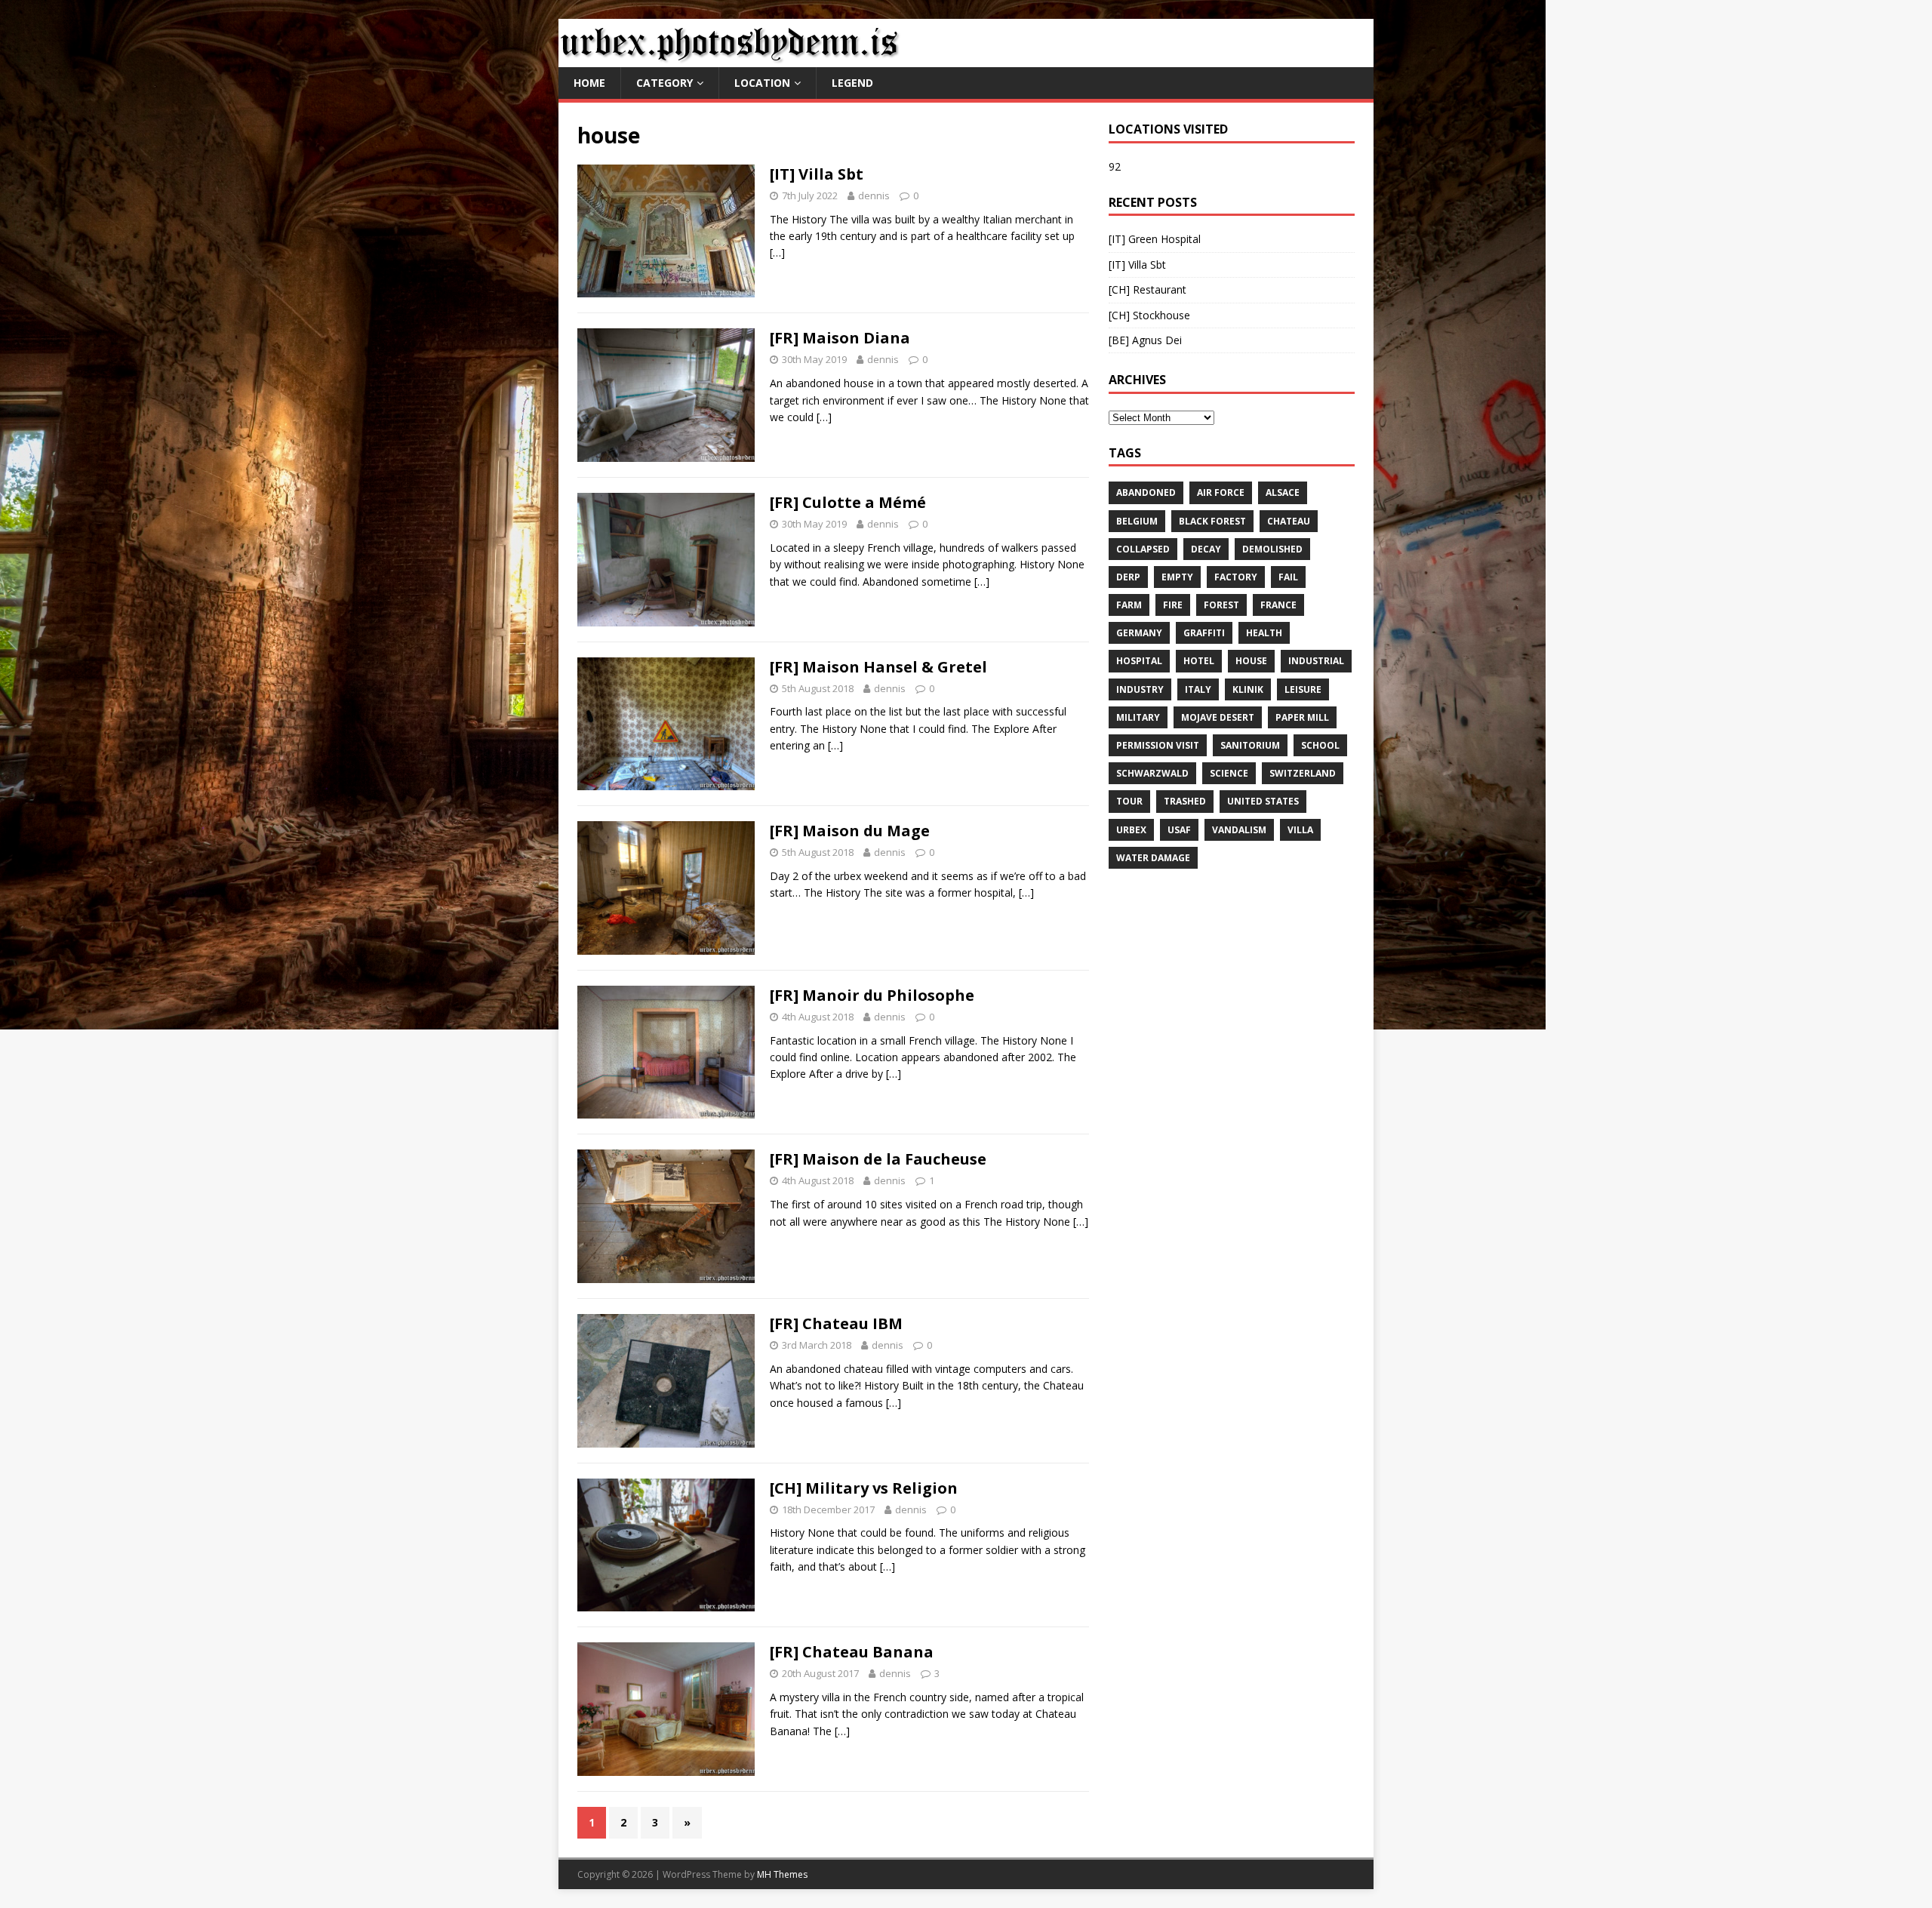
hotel (1199, 661)
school (1320, 745)
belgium (1137, 521)
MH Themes (782, 1874)
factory (1236, 577)
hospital (1139, 661)
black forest (1212, 521)
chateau (1289, 521)
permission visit (1158, 745)
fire (1173, 605)
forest (1221, 605)
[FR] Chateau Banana (852, 1652)
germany (1139, 633)
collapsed (1143, 549)
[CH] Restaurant (1148, 289)
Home (589, 83)
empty (1177, 577)
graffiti (1204, 633)
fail (1288, 577)
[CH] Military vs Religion (864, 1488)
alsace (1283, 492)
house (1251, 661)
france (1278, 605)
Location (762, 83)
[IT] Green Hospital (1155, 239)
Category (665, 83)
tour (1129, 801)
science (1229, 773)
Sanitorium (1250, 745)
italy (1198, 689)
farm (1129, 605)
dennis (874, 195)
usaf (1179, 830)
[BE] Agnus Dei (1145, 340)
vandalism (1239, 830)
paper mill (1302, 717)
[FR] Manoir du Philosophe (872, 995)
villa (1300, 830)
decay (1206, 549)
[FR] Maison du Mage (850, 831)
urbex (1131, 830)
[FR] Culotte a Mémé (848, 502)
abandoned (1146, 492)
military (1138, 717)
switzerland (1303, 773)
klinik (1248, 689)
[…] (777, 252)
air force (1221, 492)
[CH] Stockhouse (1149, 315)
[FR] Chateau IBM (836, 1323)
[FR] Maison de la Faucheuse (878, 1159)
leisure (1303, 689)
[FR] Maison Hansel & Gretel (878, 667)
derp (1128, 577)
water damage (1153, 858)
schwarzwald (1152, 773)
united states (1263, 801)
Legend (852, 83)
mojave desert (1218, 717)
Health (1264, 633)
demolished (1272, 549)
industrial (1316, 661)
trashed (1185, 801)
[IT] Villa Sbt (817, 174)
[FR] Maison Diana (840, 338)
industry (1140, 689)
